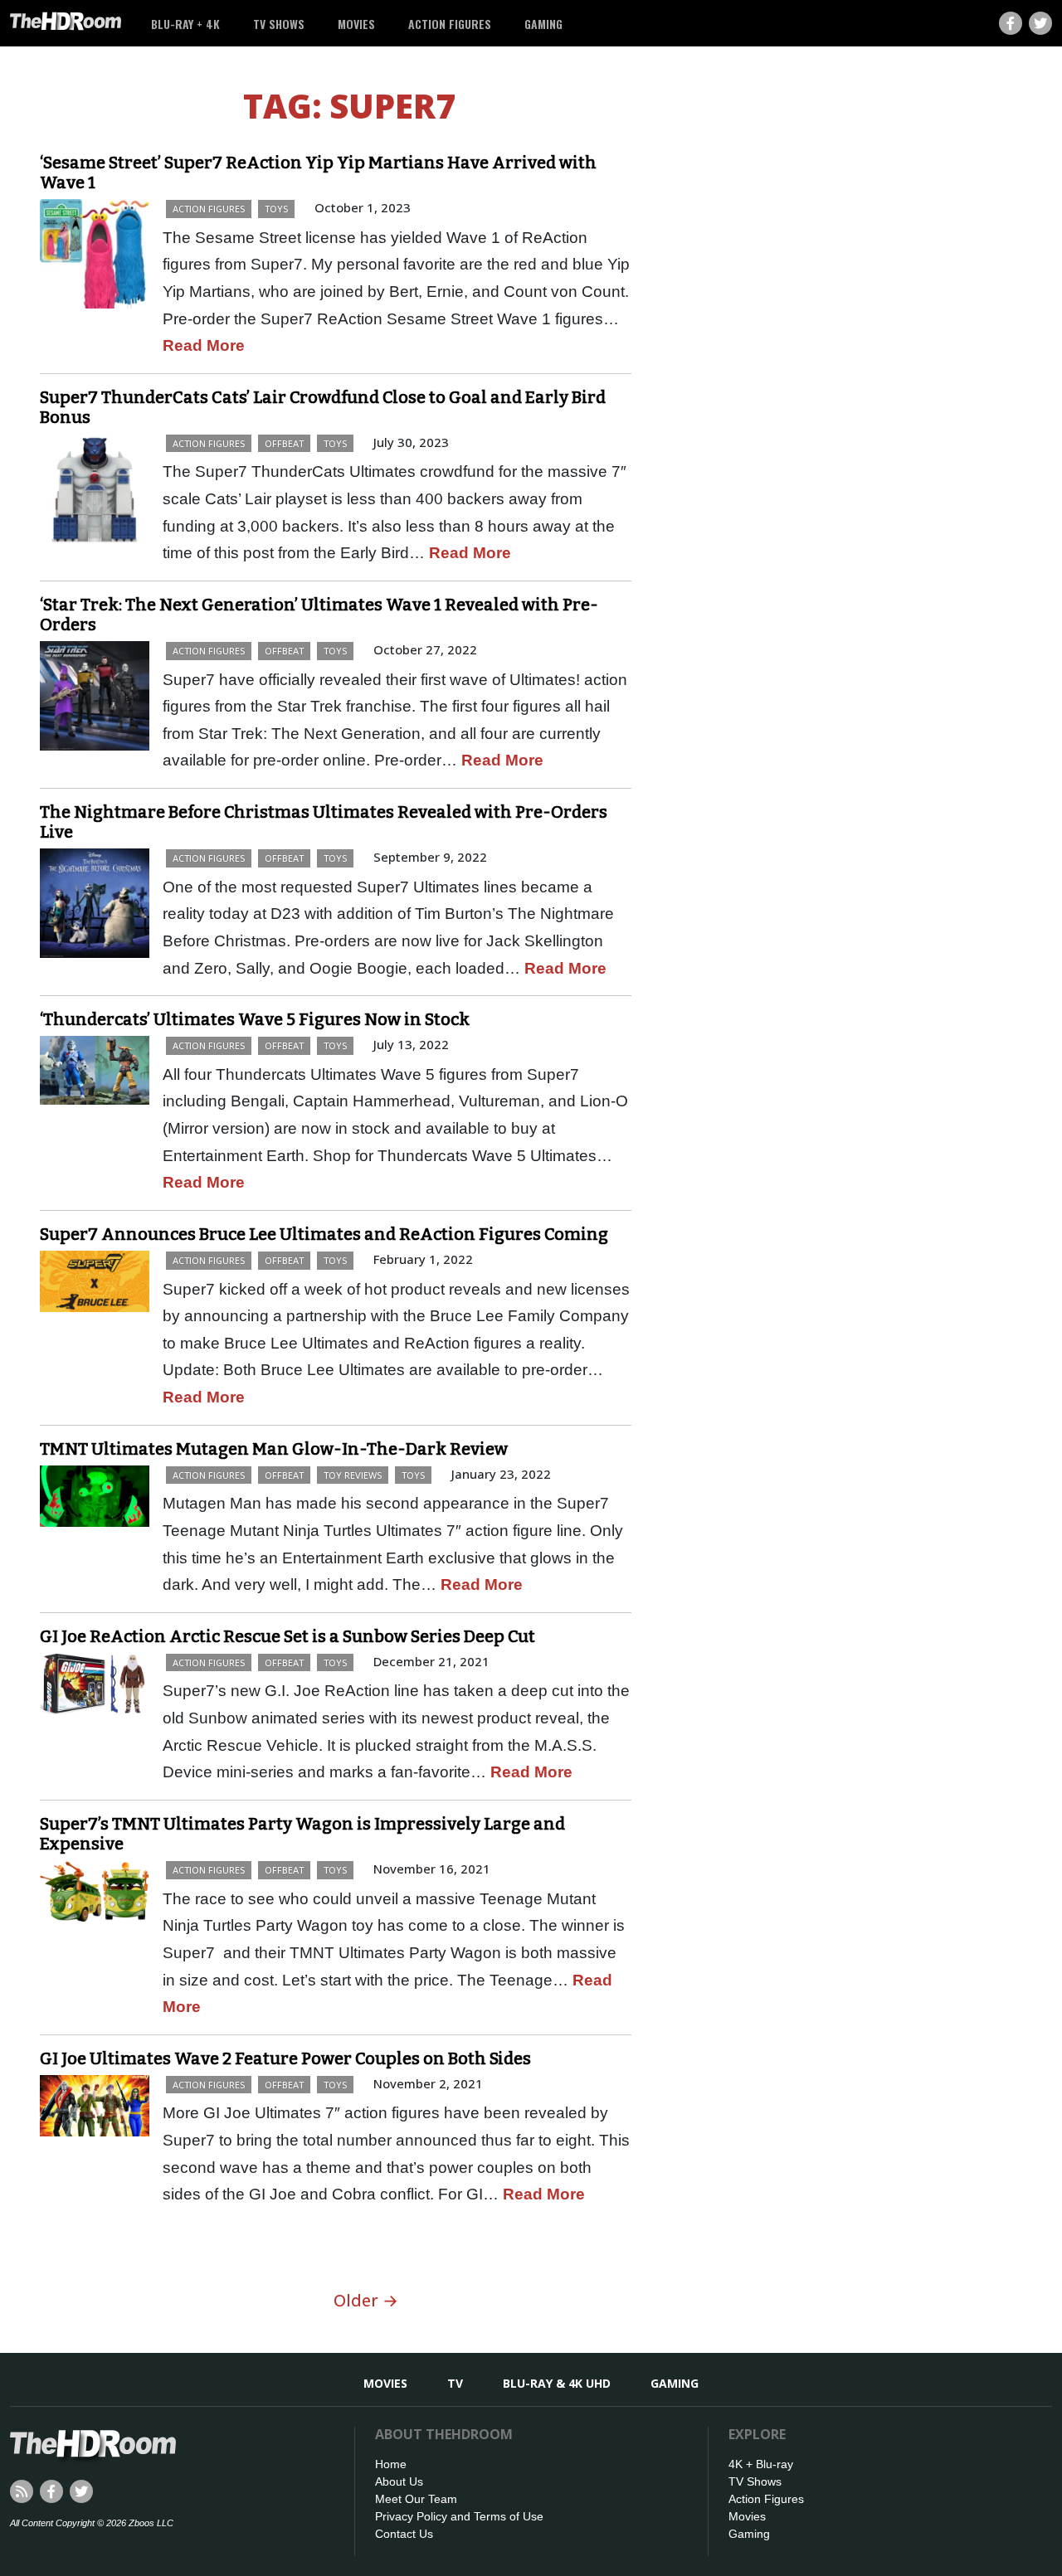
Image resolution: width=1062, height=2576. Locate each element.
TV (455, 2383)
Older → (366, 2300)
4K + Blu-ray (761, 2464)
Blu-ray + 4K (185, 24)
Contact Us (404, 2534)
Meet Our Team (416, 2499)
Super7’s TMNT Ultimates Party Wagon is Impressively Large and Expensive (302, 1834)
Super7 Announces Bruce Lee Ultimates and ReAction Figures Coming (324, 1234)
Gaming (543, 24)
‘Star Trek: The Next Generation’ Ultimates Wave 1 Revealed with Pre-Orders (319, 615)
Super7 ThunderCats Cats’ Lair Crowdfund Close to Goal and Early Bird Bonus (323, 407)
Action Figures (450, 24)
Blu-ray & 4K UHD (557, 2383)
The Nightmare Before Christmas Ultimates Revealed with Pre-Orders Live (324, 822)
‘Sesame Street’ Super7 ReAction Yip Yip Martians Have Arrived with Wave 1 (318, 173)
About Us (399, 2481)
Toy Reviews (353, 1475)
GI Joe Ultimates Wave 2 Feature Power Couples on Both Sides (285, 2058)
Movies (356, 24)
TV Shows (279, 24)
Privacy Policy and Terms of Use (459, 2516)
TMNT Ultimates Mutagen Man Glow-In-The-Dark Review (274, 1449)
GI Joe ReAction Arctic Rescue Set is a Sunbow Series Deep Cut (287, 1636)
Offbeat (284, 443)
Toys (276, 209)
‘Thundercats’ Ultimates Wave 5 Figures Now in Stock (255, 1019)
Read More (204, 345)
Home (391, 2464)
